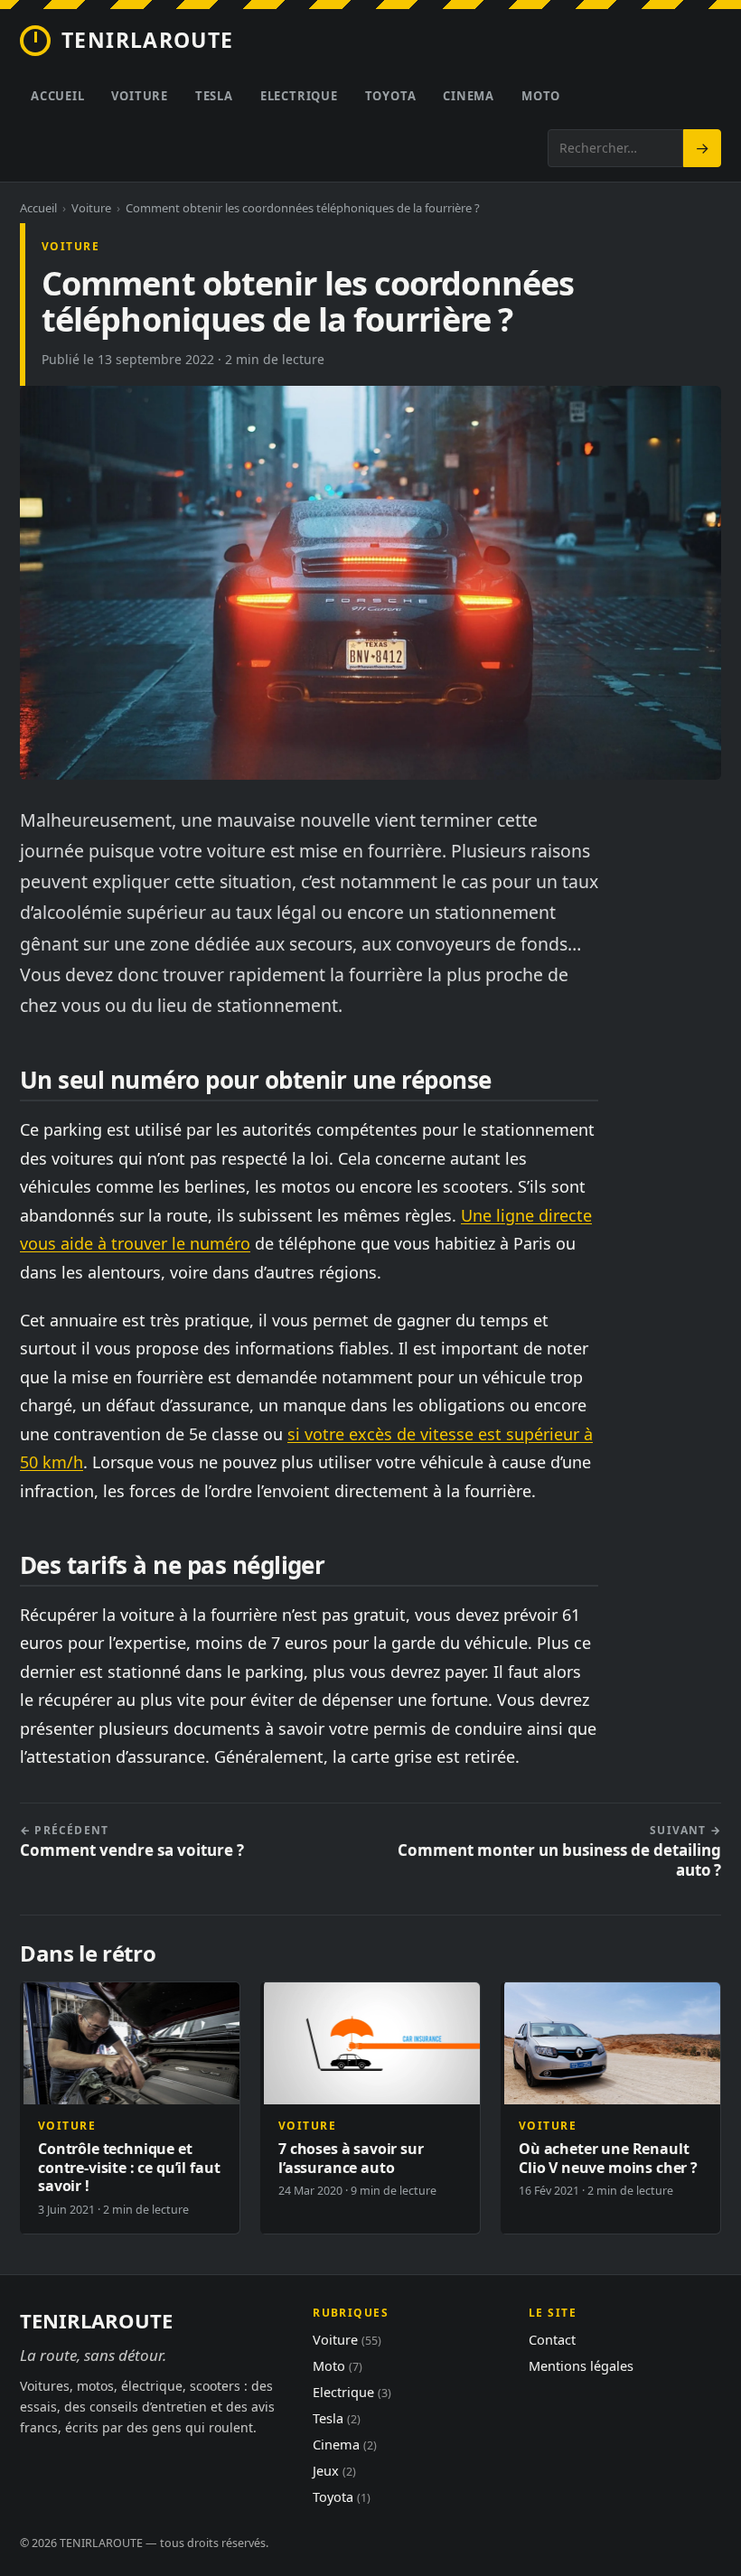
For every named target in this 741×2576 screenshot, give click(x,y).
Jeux (334, 2470)
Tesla (214, 96)
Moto (541, 96)
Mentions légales (581, 2365)
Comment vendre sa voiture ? (132, 1842)
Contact (552, 2339)
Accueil (57, 96)
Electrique (299, 96)
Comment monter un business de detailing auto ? (559, 1852)
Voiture (139, 96)
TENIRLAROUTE (148, 40)
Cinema (469, 96)
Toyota (391, 96)
